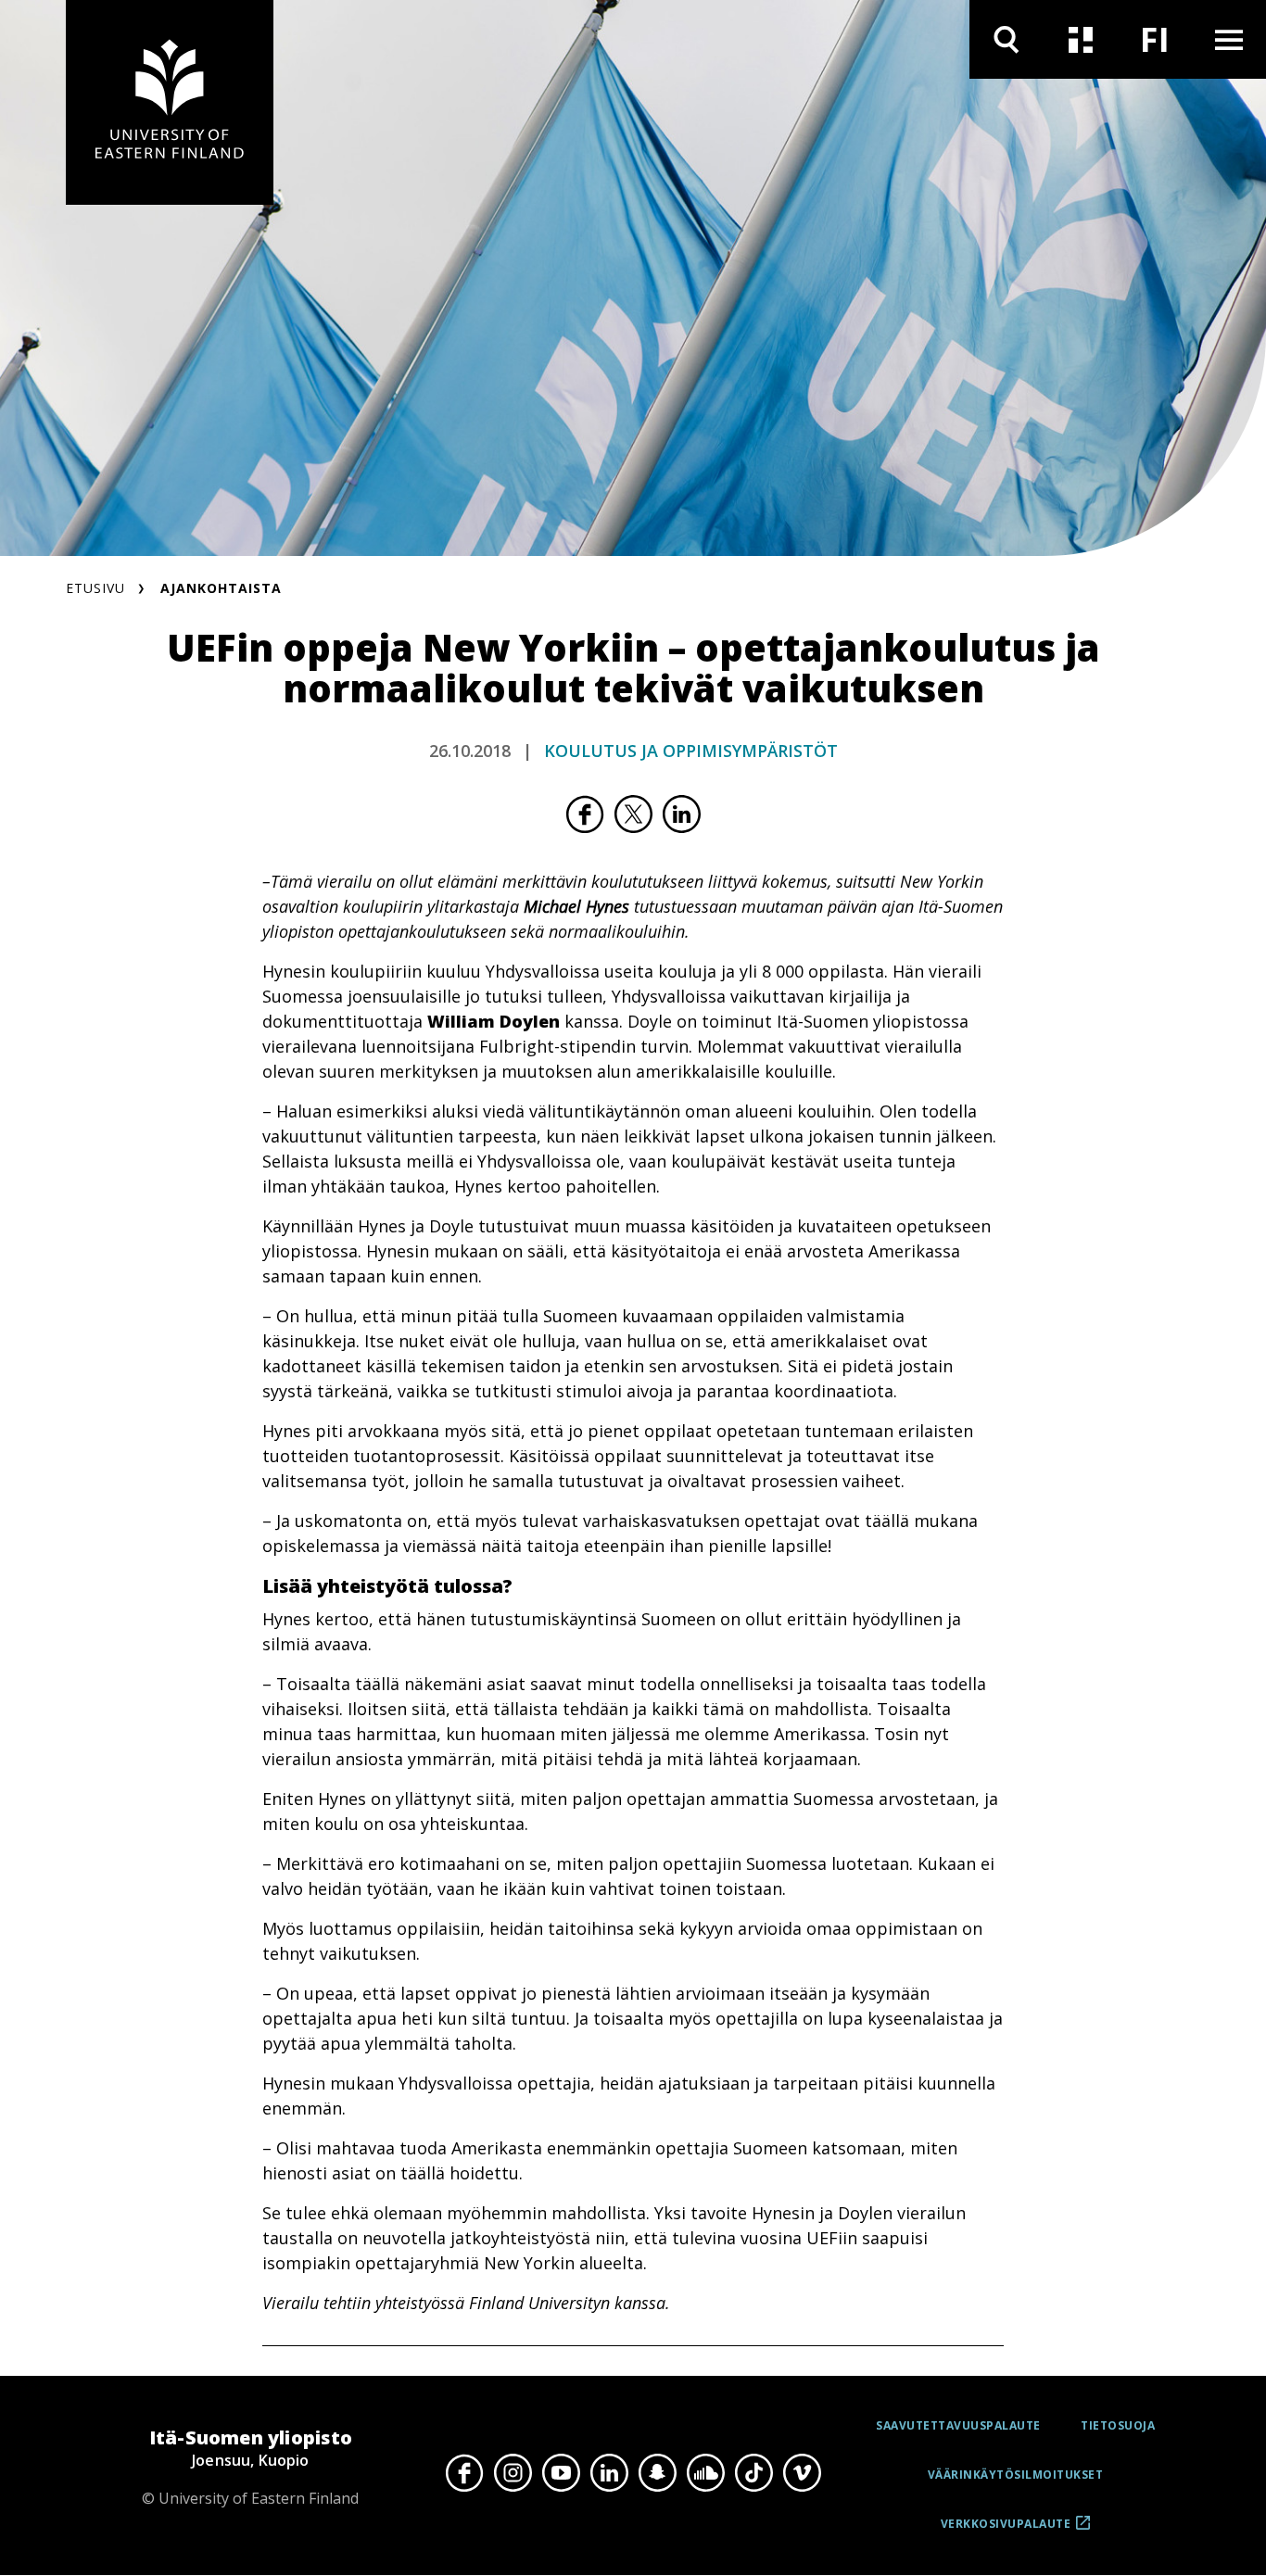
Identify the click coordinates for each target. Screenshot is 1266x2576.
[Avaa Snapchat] (657, 2473)
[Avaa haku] (1006, 39)
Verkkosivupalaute (1006, 2531)
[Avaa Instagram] (513, 2473)
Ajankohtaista (221, 588)
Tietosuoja (1118, 2425)
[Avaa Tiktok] (753, 2473)
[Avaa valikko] (1229, 39)
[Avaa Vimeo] (802, 2473)
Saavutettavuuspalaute (958, 2425)
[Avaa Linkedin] (609, 2473)
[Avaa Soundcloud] (705, 2473)
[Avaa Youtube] (561, 2473)
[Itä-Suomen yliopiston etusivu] (170, 102)
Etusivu (95, 588)
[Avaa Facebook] (464, 2473)
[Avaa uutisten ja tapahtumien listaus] (1081, 39)
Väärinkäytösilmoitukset (1016, 2475)
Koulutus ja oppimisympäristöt (691, 751)
